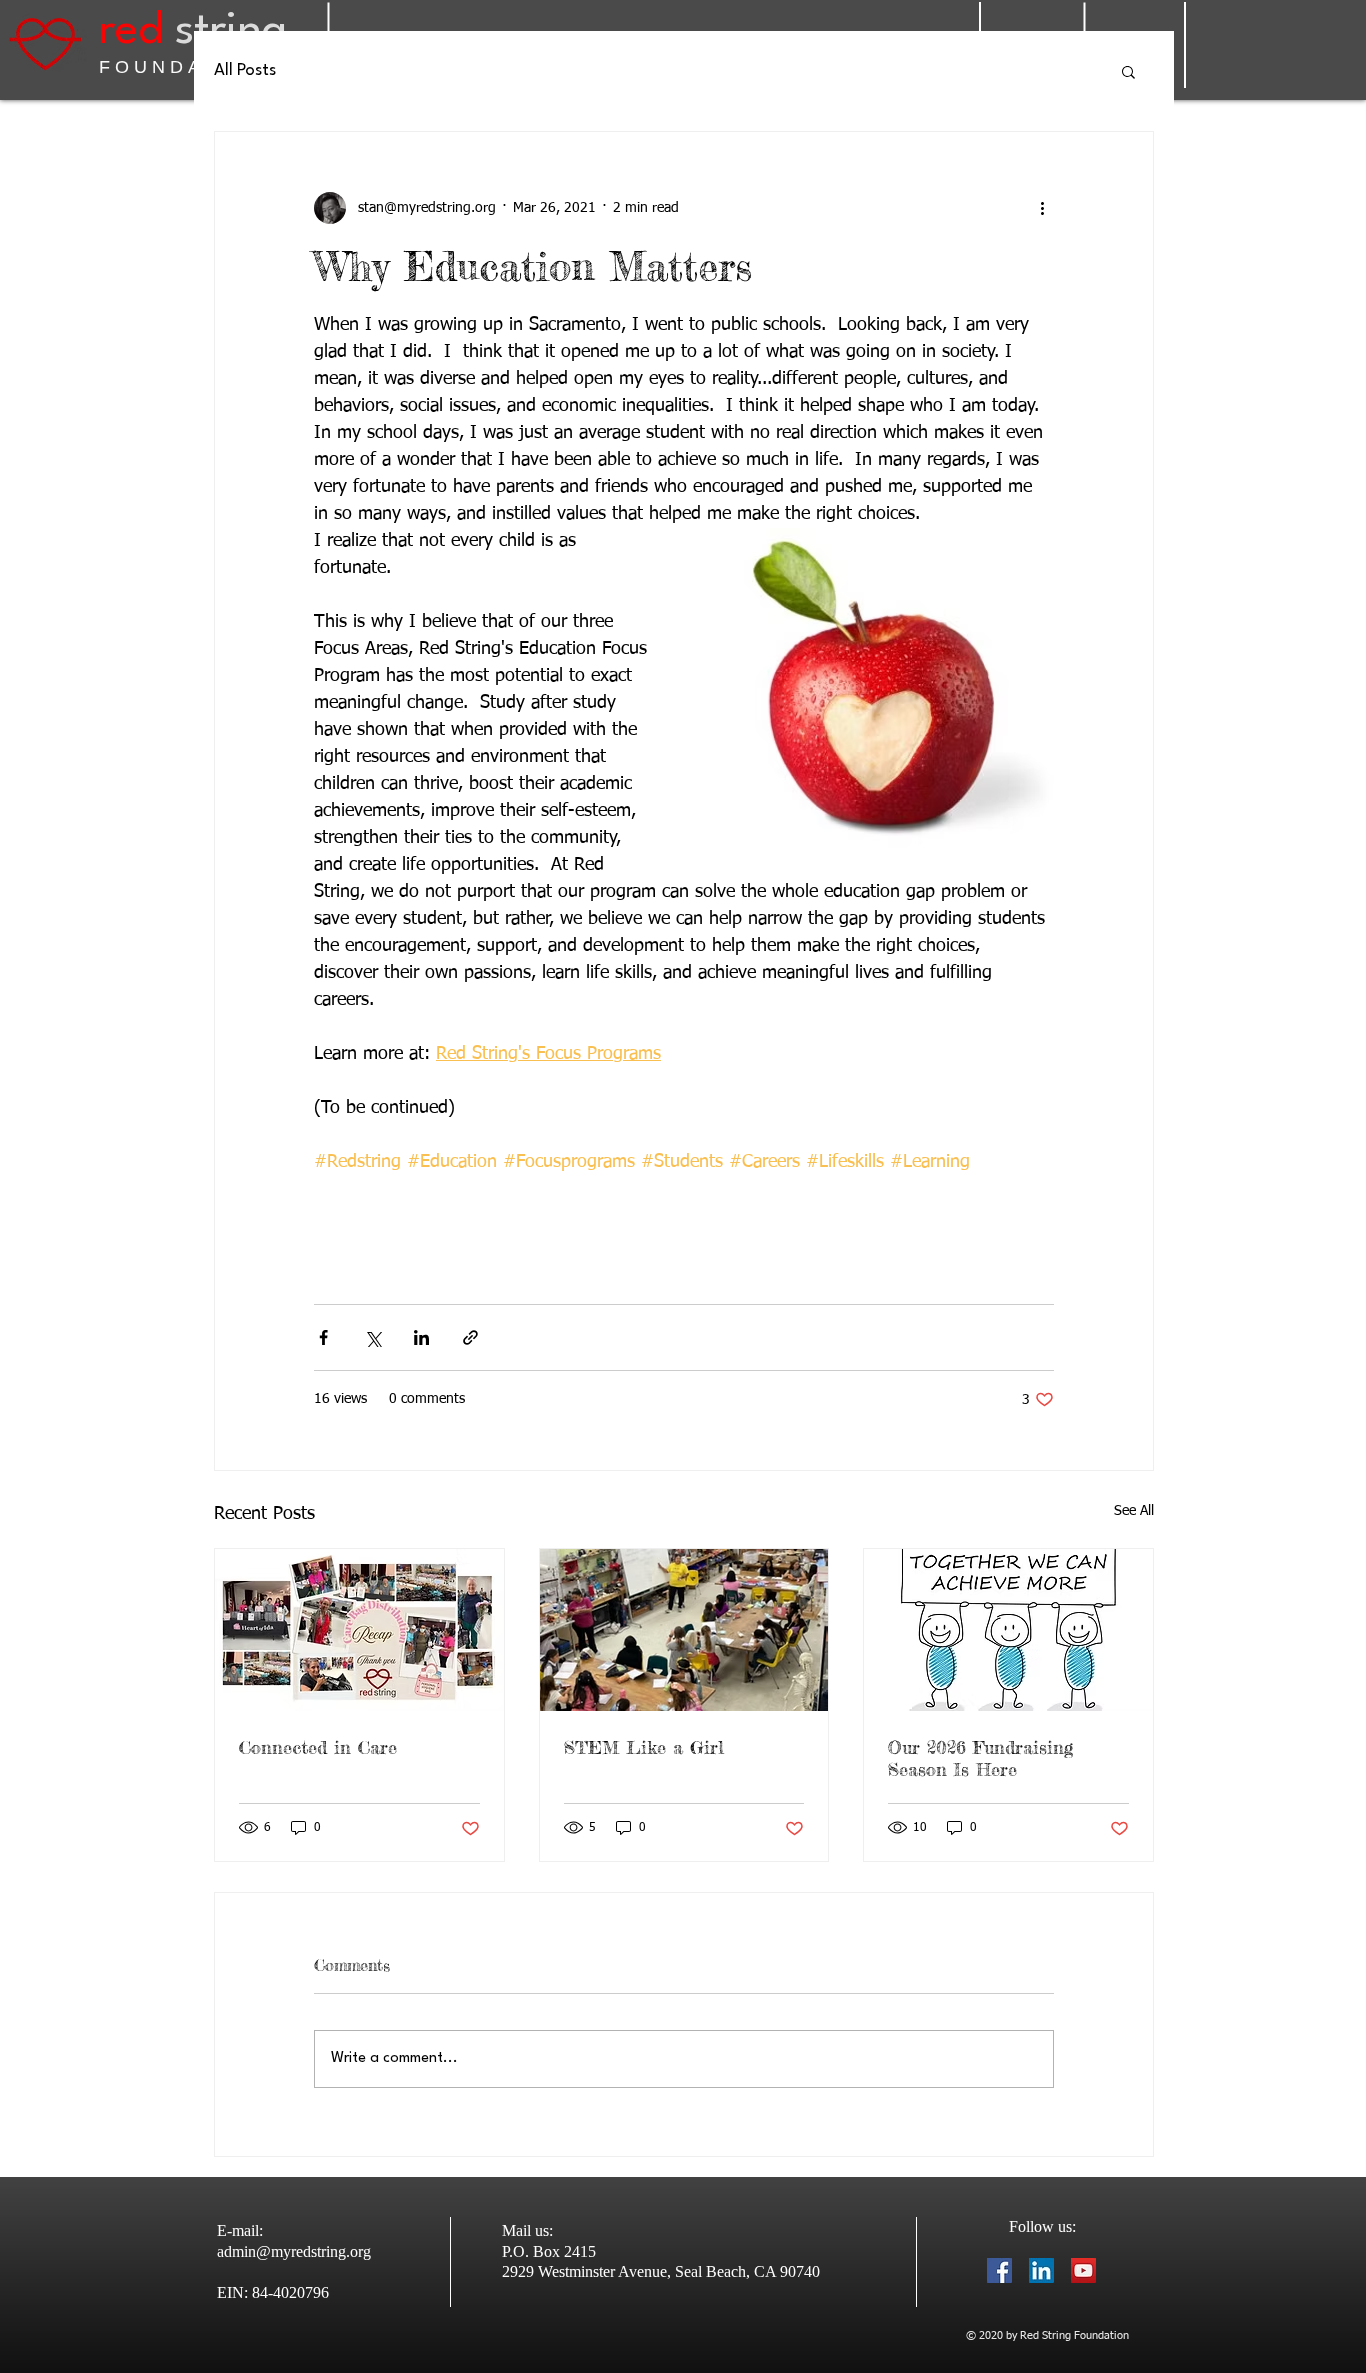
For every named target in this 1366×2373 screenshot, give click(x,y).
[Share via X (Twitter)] (372, 1337)
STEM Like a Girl (644, 1747)
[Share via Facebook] (323, 1337)
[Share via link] (470, 1337)
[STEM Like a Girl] (684, 1630)
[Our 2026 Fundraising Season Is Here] (1008, 1630)
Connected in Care (318, 1747)
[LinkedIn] (1041, 2270)
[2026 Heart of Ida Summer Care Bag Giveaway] (359, 1630)
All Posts (245, 70)
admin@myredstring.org (294, 2251)
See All (1134, 1511)
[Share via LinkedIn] (421, 1337)
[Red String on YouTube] (1083, 2270)
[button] (1128, 71)
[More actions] (1042, 208)
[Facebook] (999, 2270)
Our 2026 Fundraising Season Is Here (980, 1758)
